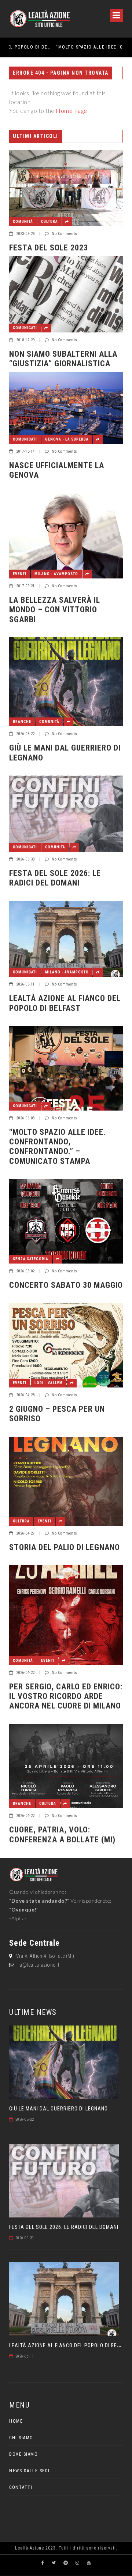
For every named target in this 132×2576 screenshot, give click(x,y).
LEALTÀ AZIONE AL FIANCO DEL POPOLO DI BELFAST (65, 1003)
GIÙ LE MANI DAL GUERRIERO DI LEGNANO (65, 753)
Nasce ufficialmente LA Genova (57, 470)
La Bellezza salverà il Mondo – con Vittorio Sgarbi (55, 610)
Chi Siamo (21, 2438)
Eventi (20, 574)
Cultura (49, 222)
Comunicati (25, 328)
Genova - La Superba (67, 439)
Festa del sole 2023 (49, 248)
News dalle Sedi (30, 2471)
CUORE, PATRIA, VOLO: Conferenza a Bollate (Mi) (62, 1834)
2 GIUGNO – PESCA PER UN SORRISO (57, 1414)
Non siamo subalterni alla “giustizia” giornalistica (63, 359)
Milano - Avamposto (56, 574)
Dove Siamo (23, 2454)
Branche (22, 722)
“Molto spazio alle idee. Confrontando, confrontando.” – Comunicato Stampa (63, 47)
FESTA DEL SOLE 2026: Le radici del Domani (55, 878)
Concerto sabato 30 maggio (66, 1285)
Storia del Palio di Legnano (65, 1547)
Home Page (71, 111)
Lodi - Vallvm (49, 1383)
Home (16, 2421)
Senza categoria (31, 1259)
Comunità (23, 222)
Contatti (21, 2487)
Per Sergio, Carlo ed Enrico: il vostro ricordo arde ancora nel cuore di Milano (66, 1696)
